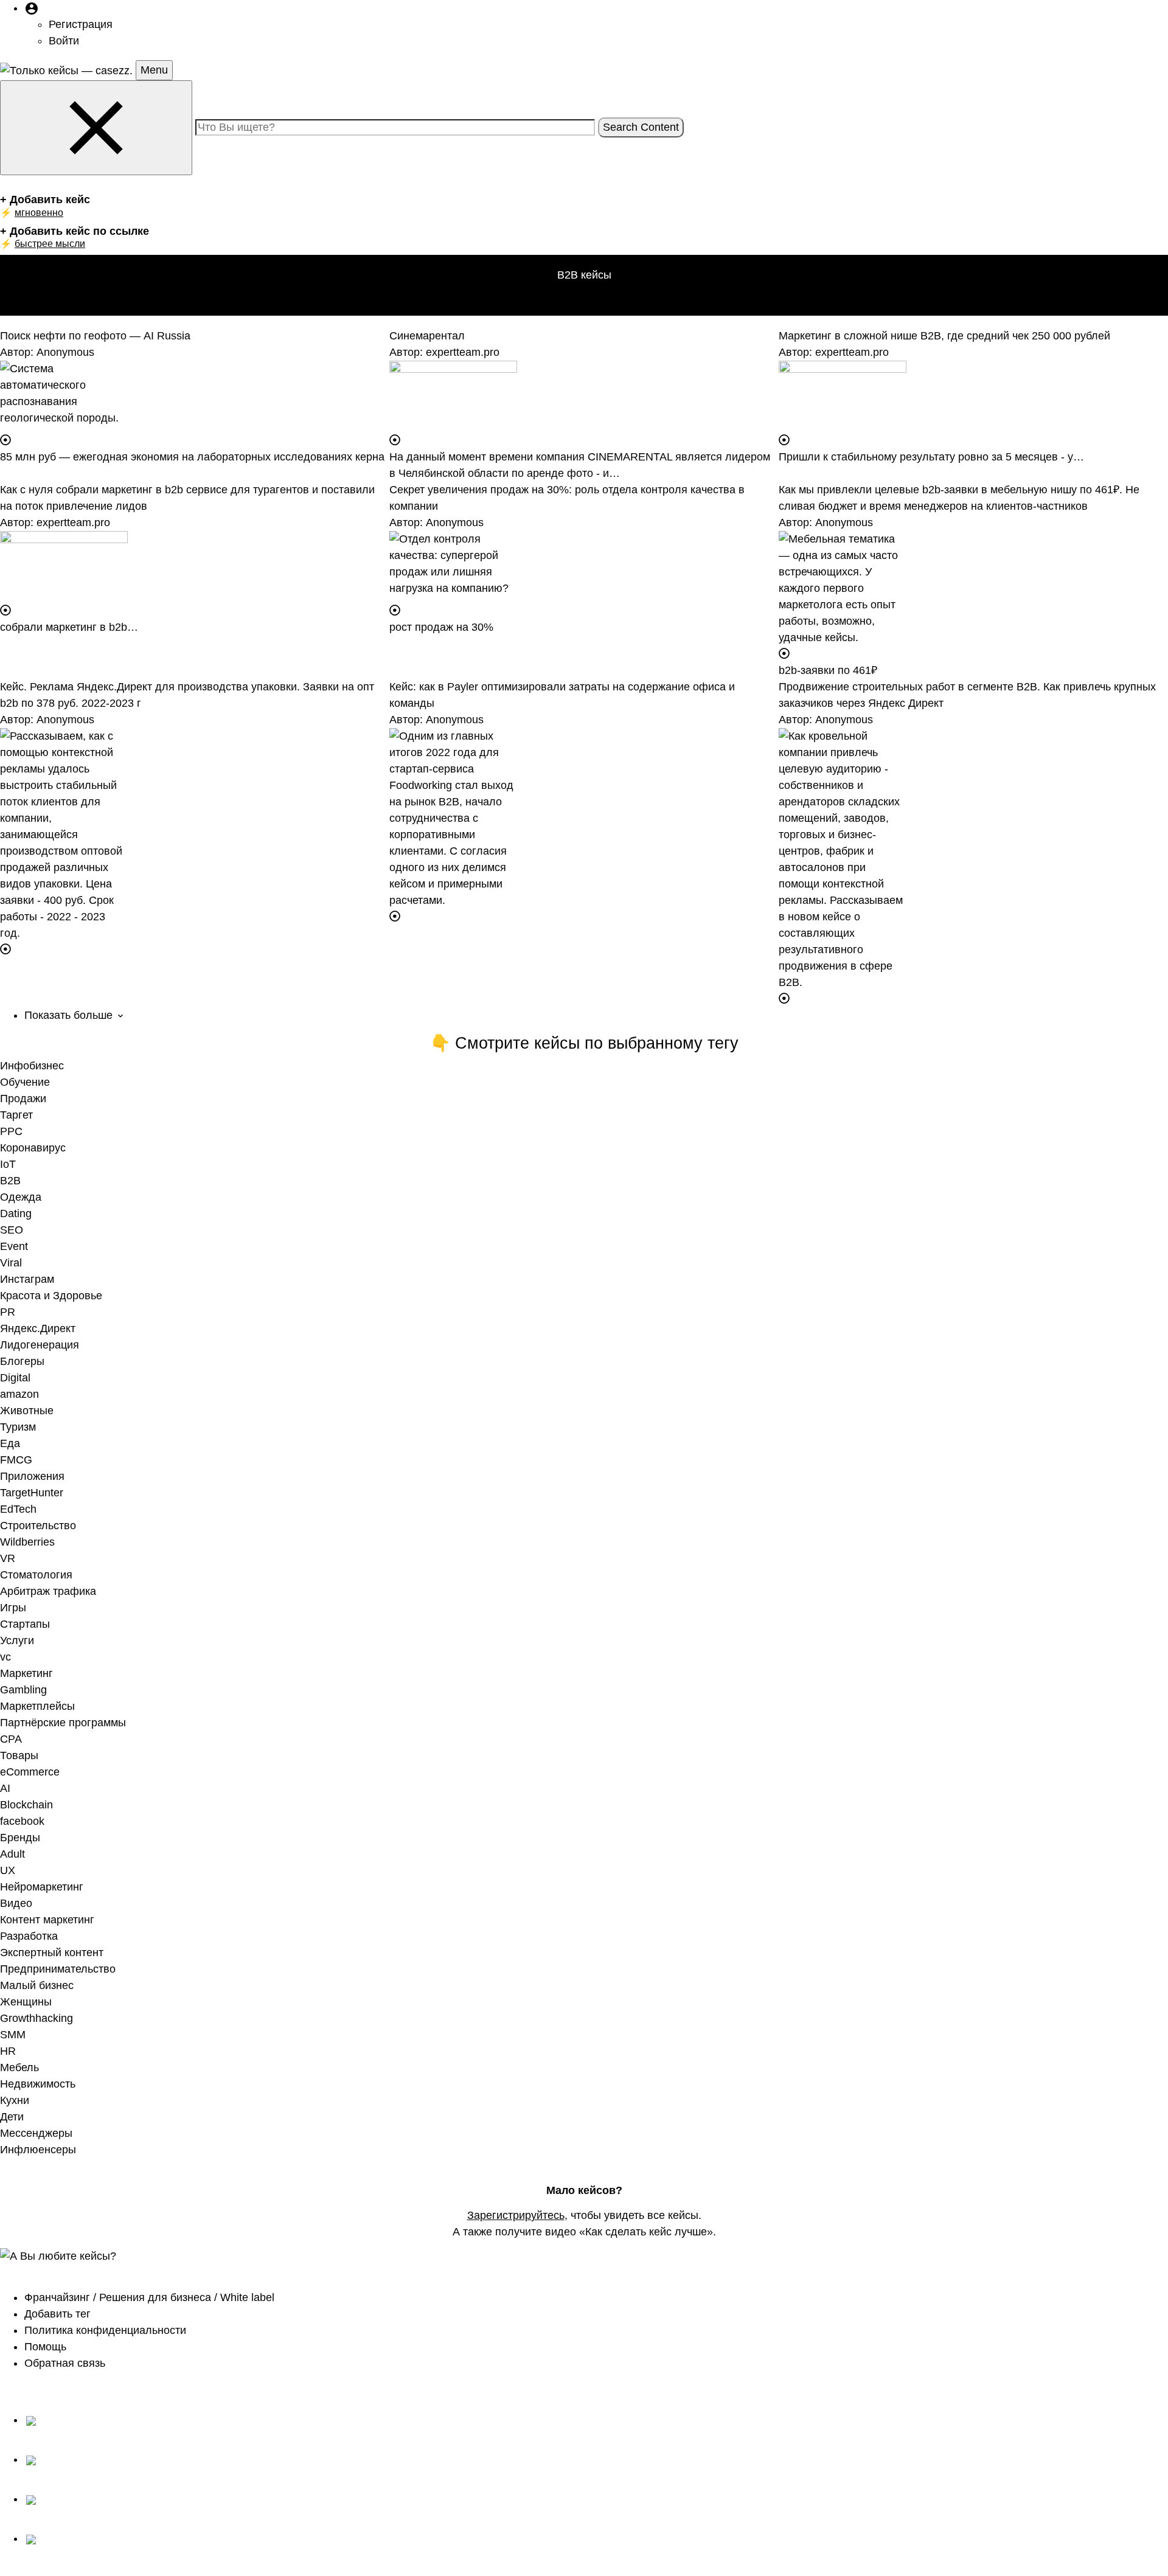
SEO (12, 1230)
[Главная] (68, 70)
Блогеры (22, 1361)
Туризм (18, 1427)
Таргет (16, 1115)
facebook (22, 1821)
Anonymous (65, 352)
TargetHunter (32, 1493)
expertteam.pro (463, 352)
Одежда (21, 1197)
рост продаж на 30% (441, 627)
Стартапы (25, 1624)
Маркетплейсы (37, 1706)
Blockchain (26, 1805)
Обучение (25, 1082)
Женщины (26, 2002)
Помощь (45, 2347)
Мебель (19, 2067)
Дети (12, 2117)
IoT (8, 1164)
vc (5, 1657)
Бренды (20, 1838)
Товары (19, 1755)
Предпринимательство (58, 1969)
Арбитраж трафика (48, 1591)
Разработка (29, 1936)
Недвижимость (38, 2084)
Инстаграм (27, 1279)
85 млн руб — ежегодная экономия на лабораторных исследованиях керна (192, 457)
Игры (13, 1608)
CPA (11, 1739)
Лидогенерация (40, 1345)
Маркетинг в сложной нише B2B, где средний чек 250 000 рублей (944, 336)
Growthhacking (36, 2018)
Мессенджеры (36, 2133)
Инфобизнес (32, 1066)
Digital (15, 1378)
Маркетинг (26, 1673)
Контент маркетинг (47, 1920)
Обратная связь (65, 2363)
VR (8, 1558)
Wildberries (27, 1542)
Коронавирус (33, 1148)
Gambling (23, 1690)
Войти (64, 41)
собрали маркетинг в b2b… (69, 627)
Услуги (17, 1640)
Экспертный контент (52, 1953)
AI (5, 1788)
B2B (10, 1181)
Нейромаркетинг (42, 1887)
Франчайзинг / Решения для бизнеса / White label (149, 2297)
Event (14, 1246)
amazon (19, 1394)
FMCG (16, 1460)
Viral (11, 1263)
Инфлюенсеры (38, 2150)
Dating (16, 1213)
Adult (12, 1854)
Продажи (23, 1099)
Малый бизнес (37, 1985)
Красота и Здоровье (51, 1296)
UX (8, 1870)
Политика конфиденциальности (105, 2330)
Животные (27, 1411)
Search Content (641, 127)
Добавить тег (57, 2314)
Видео (16, 1903)
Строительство (38, 1526)
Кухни (15, 2100)
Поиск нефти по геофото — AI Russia (95, 336)
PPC (11, 1131)
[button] (32, 8)
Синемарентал (427, 336)
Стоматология (36, 1575)
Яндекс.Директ (38, 1328)
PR (8, 1312)
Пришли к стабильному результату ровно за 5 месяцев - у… (931, 457)
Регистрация (81, 24)
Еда (10, 1443)
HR (8, 2051)
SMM (13, 2035)
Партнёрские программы (63, 1723)
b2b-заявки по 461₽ (828, 670)
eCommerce (30, 1772)
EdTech (18, 1509)
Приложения (32, 1476)
